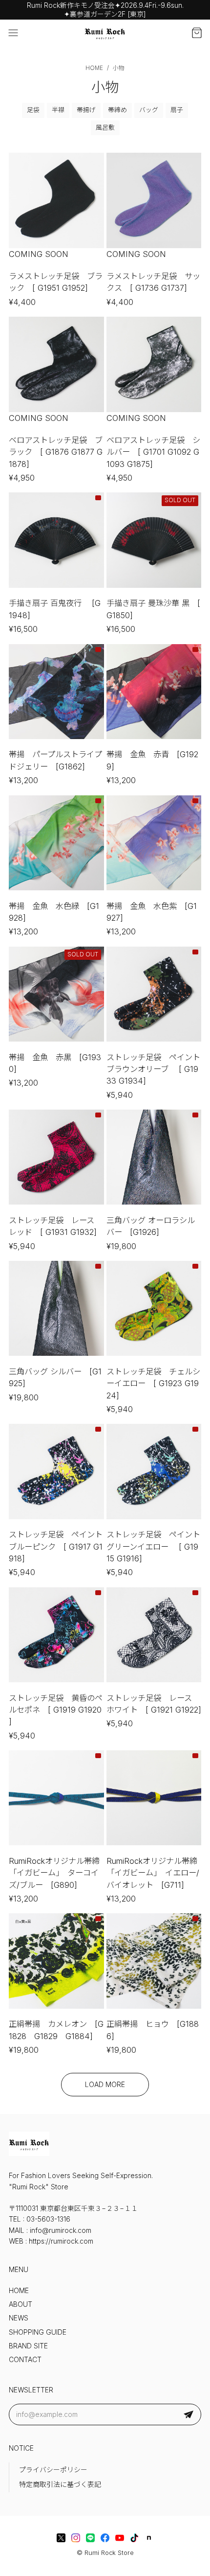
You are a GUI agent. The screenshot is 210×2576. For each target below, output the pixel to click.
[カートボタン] (197, 33)
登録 (189, 2414)
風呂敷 (105, 128)
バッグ (149, 110)
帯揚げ (86, 110)
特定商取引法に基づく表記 (60, 2484)
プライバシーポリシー (53, 2470)
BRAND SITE (28, 2346)
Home (94, 68)
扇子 (177, 110)
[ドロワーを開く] (13, 33)
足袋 (33, 110)
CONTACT (25, 2360)
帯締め (117, 110)
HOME (19, 2291)
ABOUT (21, 2304)
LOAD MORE (105, 2085)
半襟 (58, 110)
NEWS (19, 2318)
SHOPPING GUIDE (38, 2332)
